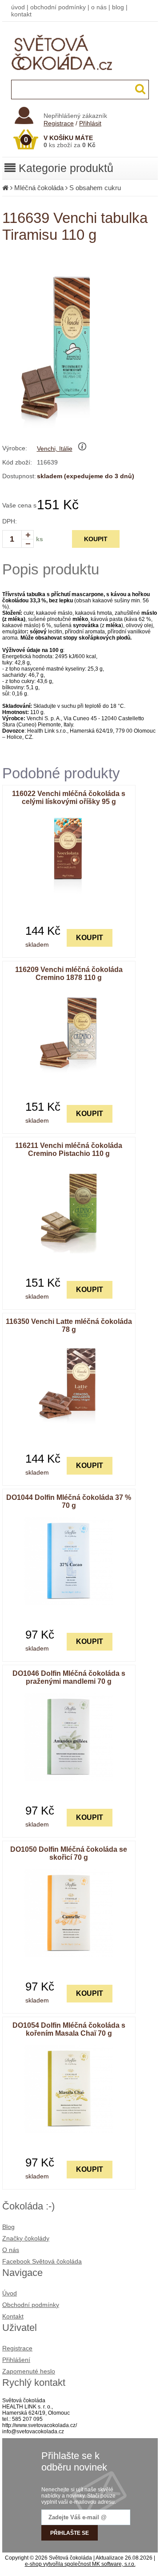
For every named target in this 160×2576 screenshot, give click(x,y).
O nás (11, 2250)
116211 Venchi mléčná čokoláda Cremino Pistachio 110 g (69, 1149)
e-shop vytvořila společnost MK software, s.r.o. (80, 2564)
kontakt (21, 14)
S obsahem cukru (95, 188)
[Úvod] (5, 188)
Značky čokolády (26, 2238)
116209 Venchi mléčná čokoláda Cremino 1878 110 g (69, 974)
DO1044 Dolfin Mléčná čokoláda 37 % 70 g (69, 1501)
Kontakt (13, 2316)
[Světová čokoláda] (80, 78)
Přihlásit (90, 123)
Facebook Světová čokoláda (42, 2261)
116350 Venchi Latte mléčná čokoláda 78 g (69, 1325)
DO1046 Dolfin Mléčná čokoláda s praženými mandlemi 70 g (69, 1677)
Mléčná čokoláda (39, 188)
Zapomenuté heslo (29, 2371)
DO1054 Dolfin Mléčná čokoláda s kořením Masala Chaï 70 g (69, 2029)
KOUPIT (96, 539)
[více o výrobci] (82, 449)
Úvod (10, 2293)
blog (118, 7)
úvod (18, 7)
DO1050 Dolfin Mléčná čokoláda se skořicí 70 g (69, 1853)
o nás (99, 7)
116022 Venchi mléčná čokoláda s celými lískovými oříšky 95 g (69, 798)
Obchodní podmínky (31, 2305)
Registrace (59, 123)
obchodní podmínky (58, 7)
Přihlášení (16, 2360)
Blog (8, 2227)
